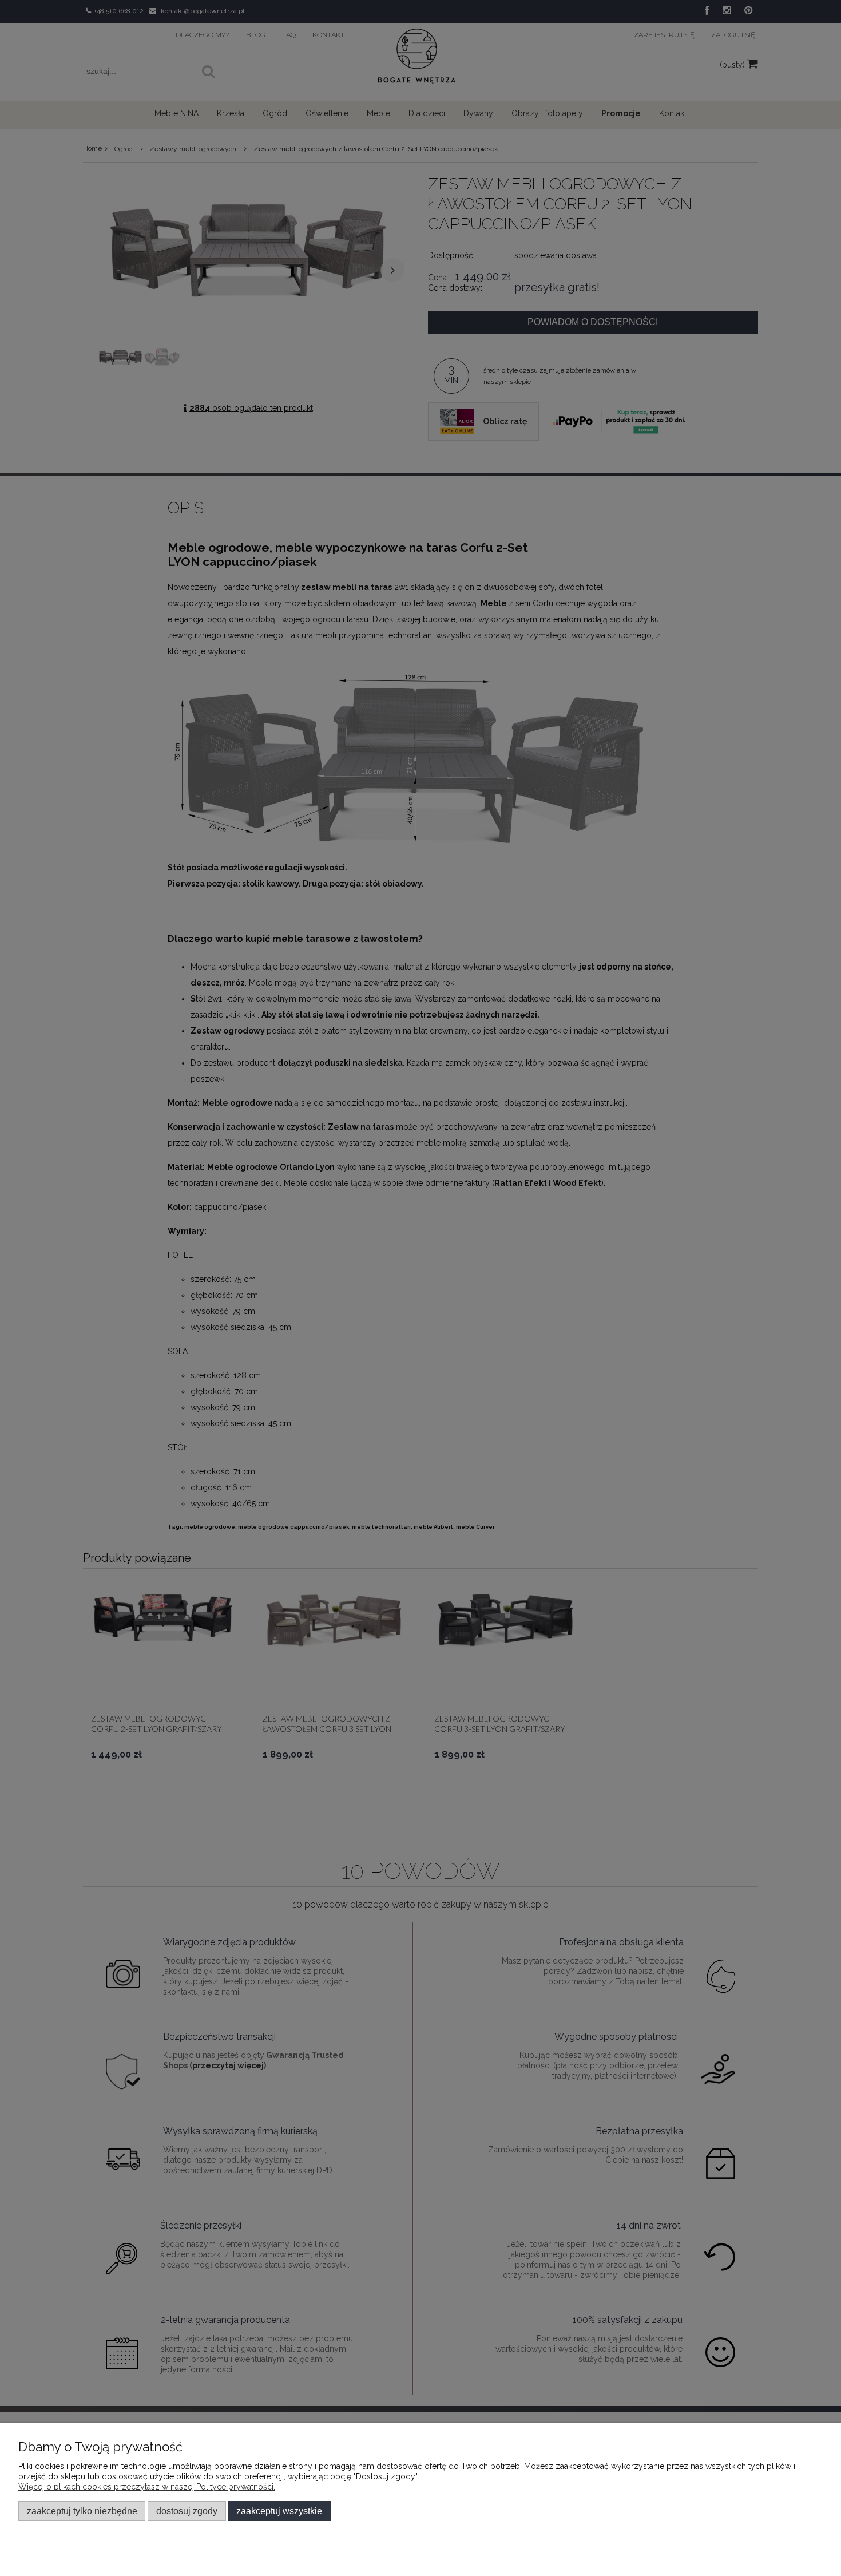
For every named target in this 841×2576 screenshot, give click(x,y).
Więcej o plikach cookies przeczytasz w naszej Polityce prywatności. (147, 2487)
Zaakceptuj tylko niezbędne (82, 2511)
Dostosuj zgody (187, 2511)
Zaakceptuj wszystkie (279, 2511)
